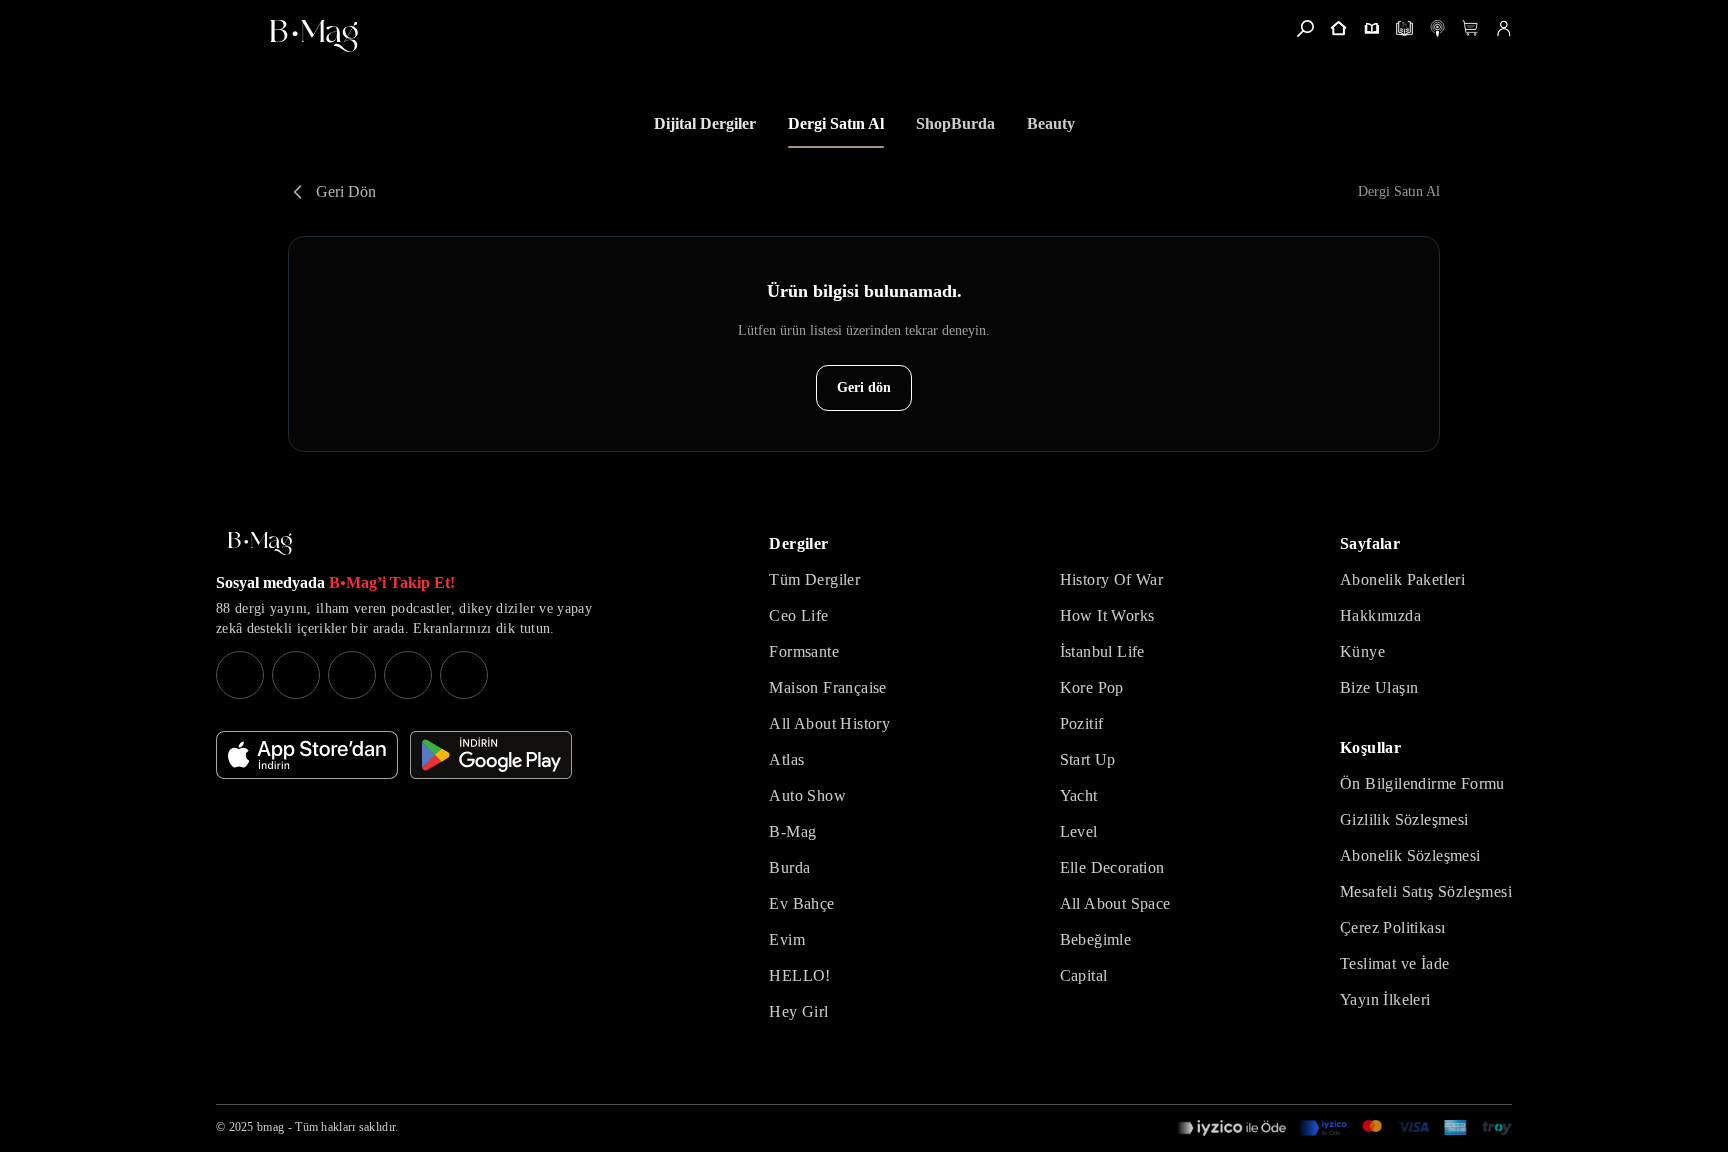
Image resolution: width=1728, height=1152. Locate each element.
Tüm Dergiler (814, 579)
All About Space (1115, 903)
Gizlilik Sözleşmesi (1404, 819)
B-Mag (792, 831)
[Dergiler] (1371, 28)
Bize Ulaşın (1379, 687)
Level (1079, 831)
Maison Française (827, 687)
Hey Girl (798, 1011)
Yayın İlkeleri (1385, 999)
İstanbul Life (1102, 651)
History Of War (1112, 579)
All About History (829, 723)
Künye (1362, 651)
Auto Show (807, 795)
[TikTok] (464, 675)
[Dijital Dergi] (1404, 28)
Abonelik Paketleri (1402, 579)
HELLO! (799, 975)
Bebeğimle (1096, 939)
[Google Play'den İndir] (491, 755)
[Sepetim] (1470, 28)
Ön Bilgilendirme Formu (1422, 783)
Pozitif (1082, 723)
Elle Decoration (1112, 867)
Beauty (1051, 123)
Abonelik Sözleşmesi (1410, 855)
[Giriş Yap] (1503, 28)
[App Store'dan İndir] (307, 755)
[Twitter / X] (352, 675)
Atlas (786, 759)
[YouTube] (296, 675)
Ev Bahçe (801, 903)
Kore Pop (1092, 687)
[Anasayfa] (1338, 28)
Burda (789, 867)
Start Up (1088, 759)
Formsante (804, 651)
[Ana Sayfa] (260, 543)
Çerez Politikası (1392, 927)
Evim (787, 939)
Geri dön (864, 387)
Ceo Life (798, 615)
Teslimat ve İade (1394, 963)
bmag (270, 1127)
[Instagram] (240, 675)
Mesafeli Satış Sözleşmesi (1426, 891)
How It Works (1107, 615)
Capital (1084, 975)
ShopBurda (955, 123)
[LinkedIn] (408, 675)
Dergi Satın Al (836, 123)
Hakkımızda (1380, 615)
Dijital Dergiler (705, 123)
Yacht (1079, 795)
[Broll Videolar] (1437, 28)
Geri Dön (346, 191)
